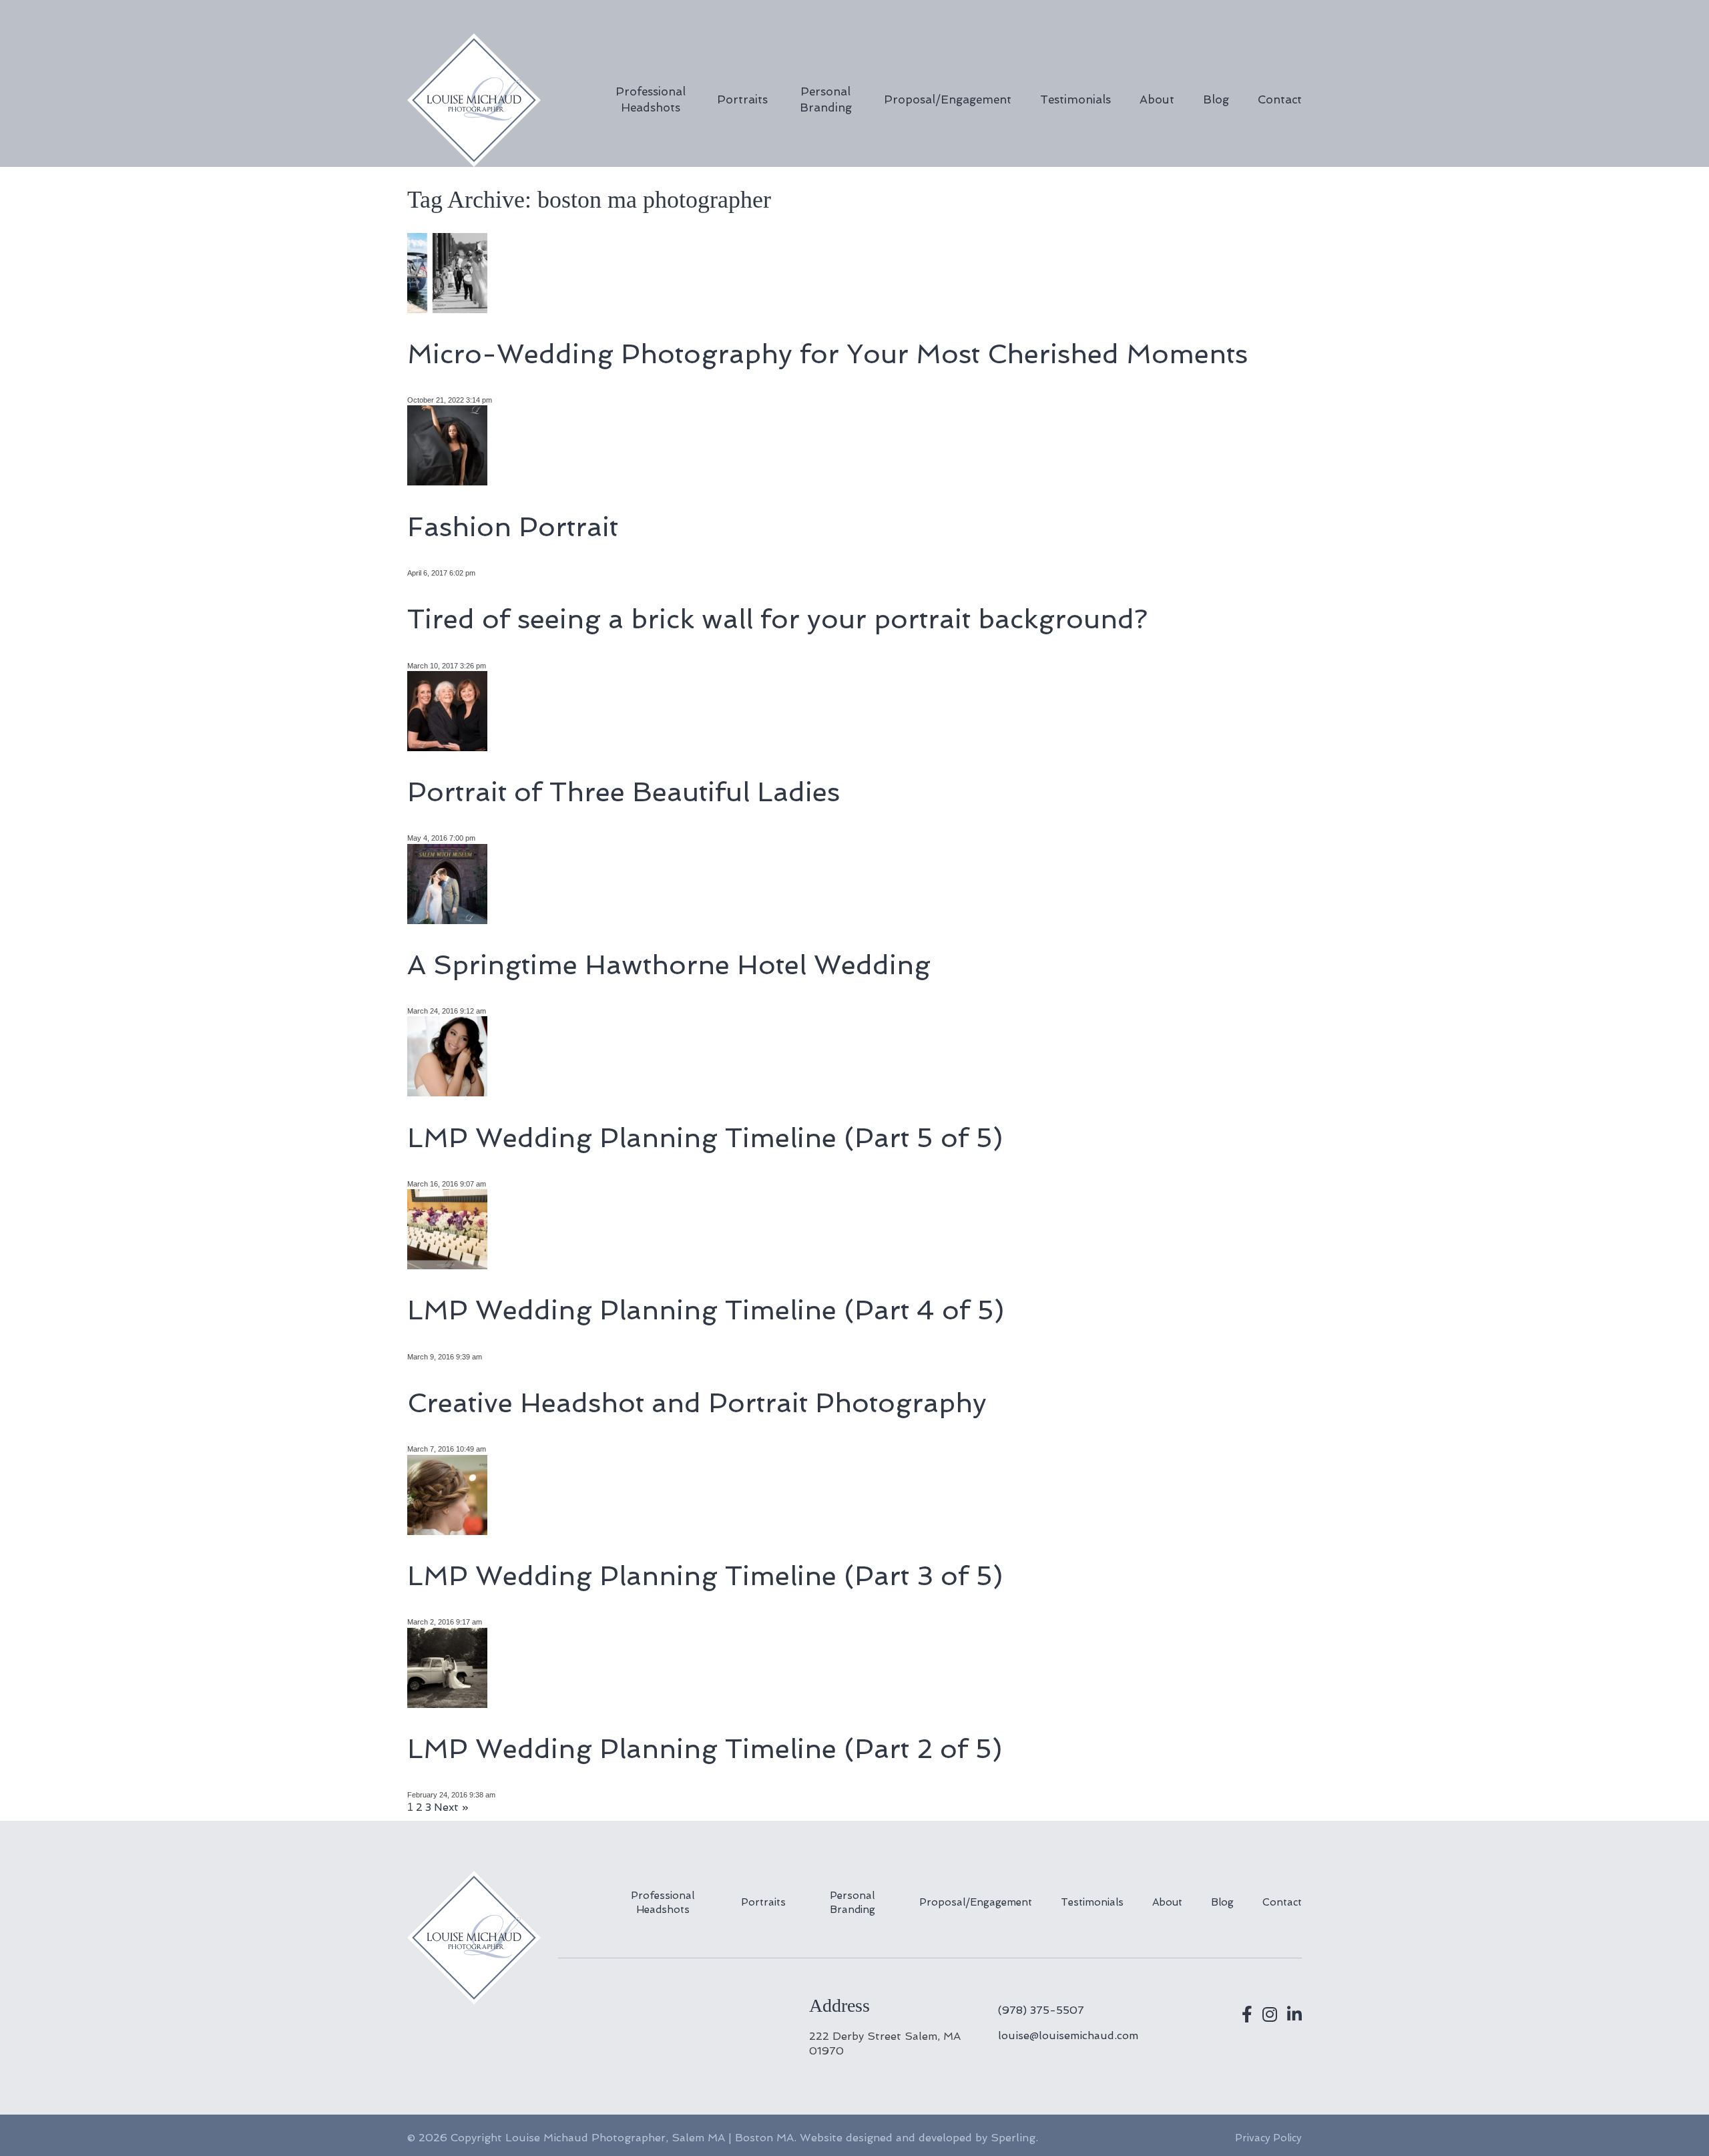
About (1157, 99)
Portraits (742, 99)
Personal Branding (826, 99)
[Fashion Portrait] (447, 480)
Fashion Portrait (513, 527)
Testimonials (1075, 99)
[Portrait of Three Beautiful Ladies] (447, 746)
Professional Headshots (651, 99)
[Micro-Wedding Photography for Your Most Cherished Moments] (447, 307)
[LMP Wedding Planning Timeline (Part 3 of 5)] (447, 1529)
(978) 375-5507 (1041, 2010)
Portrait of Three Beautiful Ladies (624, 792)
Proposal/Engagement (948, 99)
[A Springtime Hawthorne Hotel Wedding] (447, 918)
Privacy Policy (1268, 2138)
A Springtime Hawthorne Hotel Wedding (669, 965)
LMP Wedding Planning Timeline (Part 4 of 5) (706, 1310)
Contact (1280, 99)
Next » (451, 1807)
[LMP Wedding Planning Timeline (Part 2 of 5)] (447, 1702)
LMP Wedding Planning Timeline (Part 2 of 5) (705, 1749)
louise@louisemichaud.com (1068, 2035)
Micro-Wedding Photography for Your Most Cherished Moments (827, 354)
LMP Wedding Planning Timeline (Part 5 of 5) (705, 1138)
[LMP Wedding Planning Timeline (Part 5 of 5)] (447, 1091)
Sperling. (1014, 2138)
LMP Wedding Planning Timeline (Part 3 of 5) (705, 1576)
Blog (1216, 99)
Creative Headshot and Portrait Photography (697, 1403)
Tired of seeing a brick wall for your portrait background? (777, 619)
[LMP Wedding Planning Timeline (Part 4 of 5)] (447, 1264)
